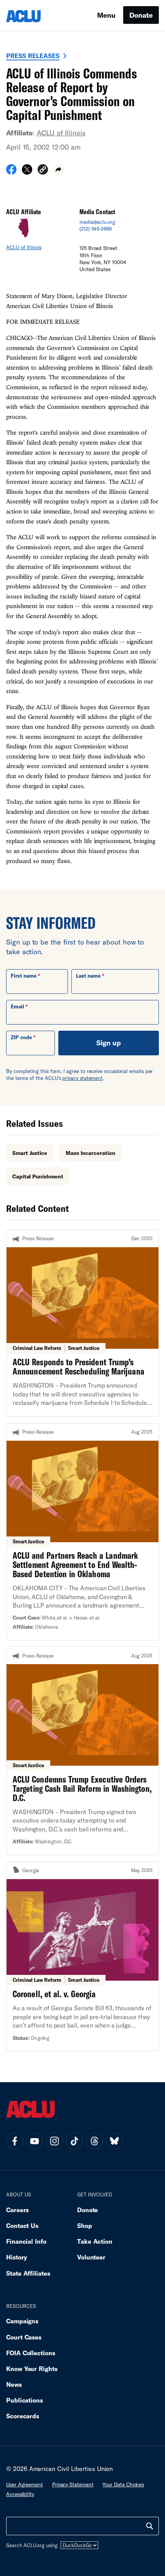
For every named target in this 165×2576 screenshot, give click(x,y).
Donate (141, 15)
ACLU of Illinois (61, 133)
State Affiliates (28, 2273)
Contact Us (22, 2225)
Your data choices (123, 2484)
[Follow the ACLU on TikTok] (74, 2141)
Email (17, 1006)
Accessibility (20, 2494)
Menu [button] (106, 15)
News (14, 2384)
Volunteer (91, 2257)
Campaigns (22, 2321)
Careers (17, 2210)
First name (24, 976)
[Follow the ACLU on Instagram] (54, 2141)
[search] (150, 2526)
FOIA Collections (31, 2353)
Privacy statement (73, 2484)
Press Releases (33, 56)
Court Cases (24, 2337)
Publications (25, 2400)
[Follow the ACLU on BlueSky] (114, 2141)
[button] (43, 171)
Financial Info (26, 2241)
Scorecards (23, 2416)
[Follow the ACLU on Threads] (94, 2141)
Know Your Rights (32, 2369)
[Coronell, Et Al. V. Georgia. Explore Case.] (82, 1956)
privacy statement (82, 1078)
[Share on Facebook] (11, 172)
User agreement (25, 2484)
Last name (88, 976)
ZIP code (21, 1037)
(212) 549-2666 (96, 229)
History (17, 2257)
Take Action (95, 2241)
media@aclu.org (97, 222)
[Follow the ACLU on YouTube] (35, 2141)
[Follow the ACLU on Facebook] (15, 2141)
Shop (85, 2225)
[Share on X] (27, 172)
